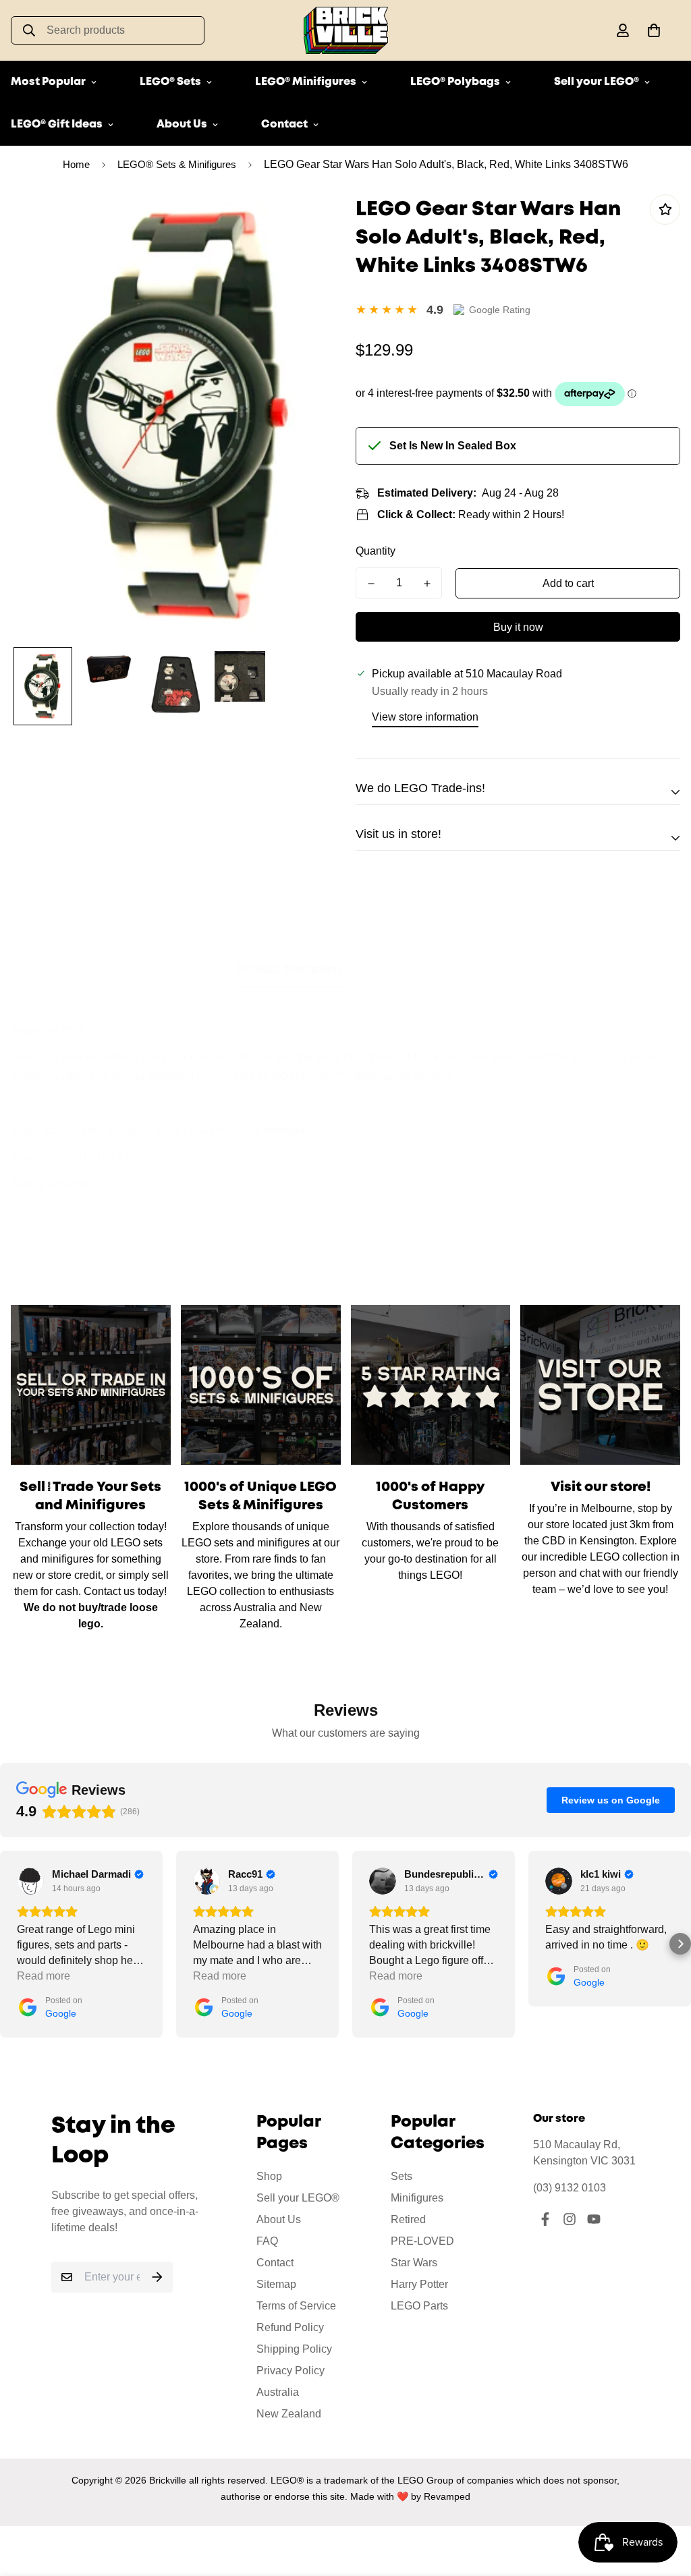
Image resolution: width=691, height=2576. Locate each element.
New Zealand (289, 2414)
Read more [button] (44, 1976)
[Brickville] (346, 30)
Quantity (376, 551)
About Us (182, 124)
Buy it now (518, 627)
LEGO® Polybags (455, 82)
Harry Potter (419, 2284)
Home (76, 164)
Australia (278, 2392)
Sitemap (276, 2284)
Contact (284, 124)
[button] (651, 30)
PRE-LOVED (422, 2241)
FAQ (267, 2241)
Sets (402, 2176)
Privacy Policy (291, 2371)
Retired (408, 2219)
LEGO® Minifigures (306, 82)
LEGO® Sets (170, 82)
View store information (425, 717)
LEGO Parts (419, 2306)
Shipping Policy (294, 2349)
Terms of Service (296, 2306)
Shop (269, 2176)
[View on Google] (30, 1881)
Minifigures (417, 2198)
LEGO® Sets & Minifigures (177, 164)
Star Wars (414, 2263)
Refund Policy (290, 2327)
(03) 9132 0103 (570, 2188)
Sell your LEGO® (597, 82)
